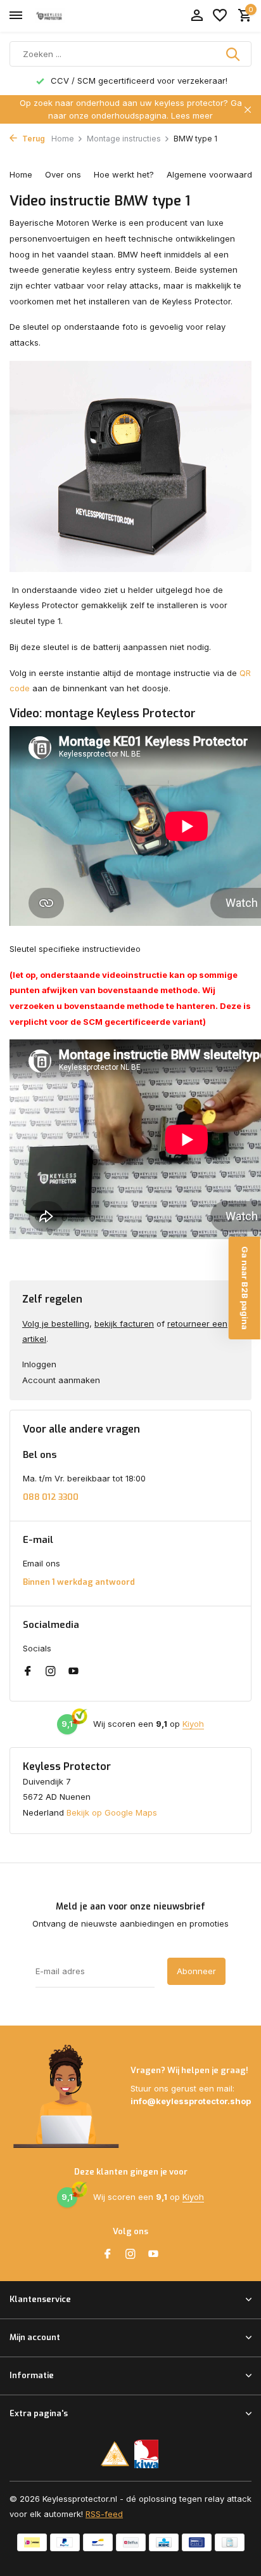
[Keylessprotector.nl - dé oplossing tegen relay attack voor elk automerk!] (67, 16)
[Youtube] (73, 1672)
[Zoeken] (234, 54)
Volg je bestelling (56, 1324)
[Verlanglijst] (220, 16)
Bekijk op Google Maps (112, 1812)
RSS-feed (104, 2514)
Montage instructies (124, 139)
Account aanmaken (61, 1380)
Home (63, 139)
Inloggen (39, 1364)
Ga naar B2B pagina (245, 1288)
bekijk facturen (124, 1324)
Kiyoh (193, 1724)
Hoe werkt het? (124, 174)
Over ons (63, 174)
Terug (33, 139)
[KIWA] (147, 2454)
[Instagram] (51, 1672)
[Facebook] (28, 1672)
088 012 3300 (51, 1497)
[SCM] (115, 2454)
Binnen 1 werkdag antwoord (79, 1582)
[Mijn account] (197, 16)
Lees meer (192, 115)
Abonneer (196, 1971)
